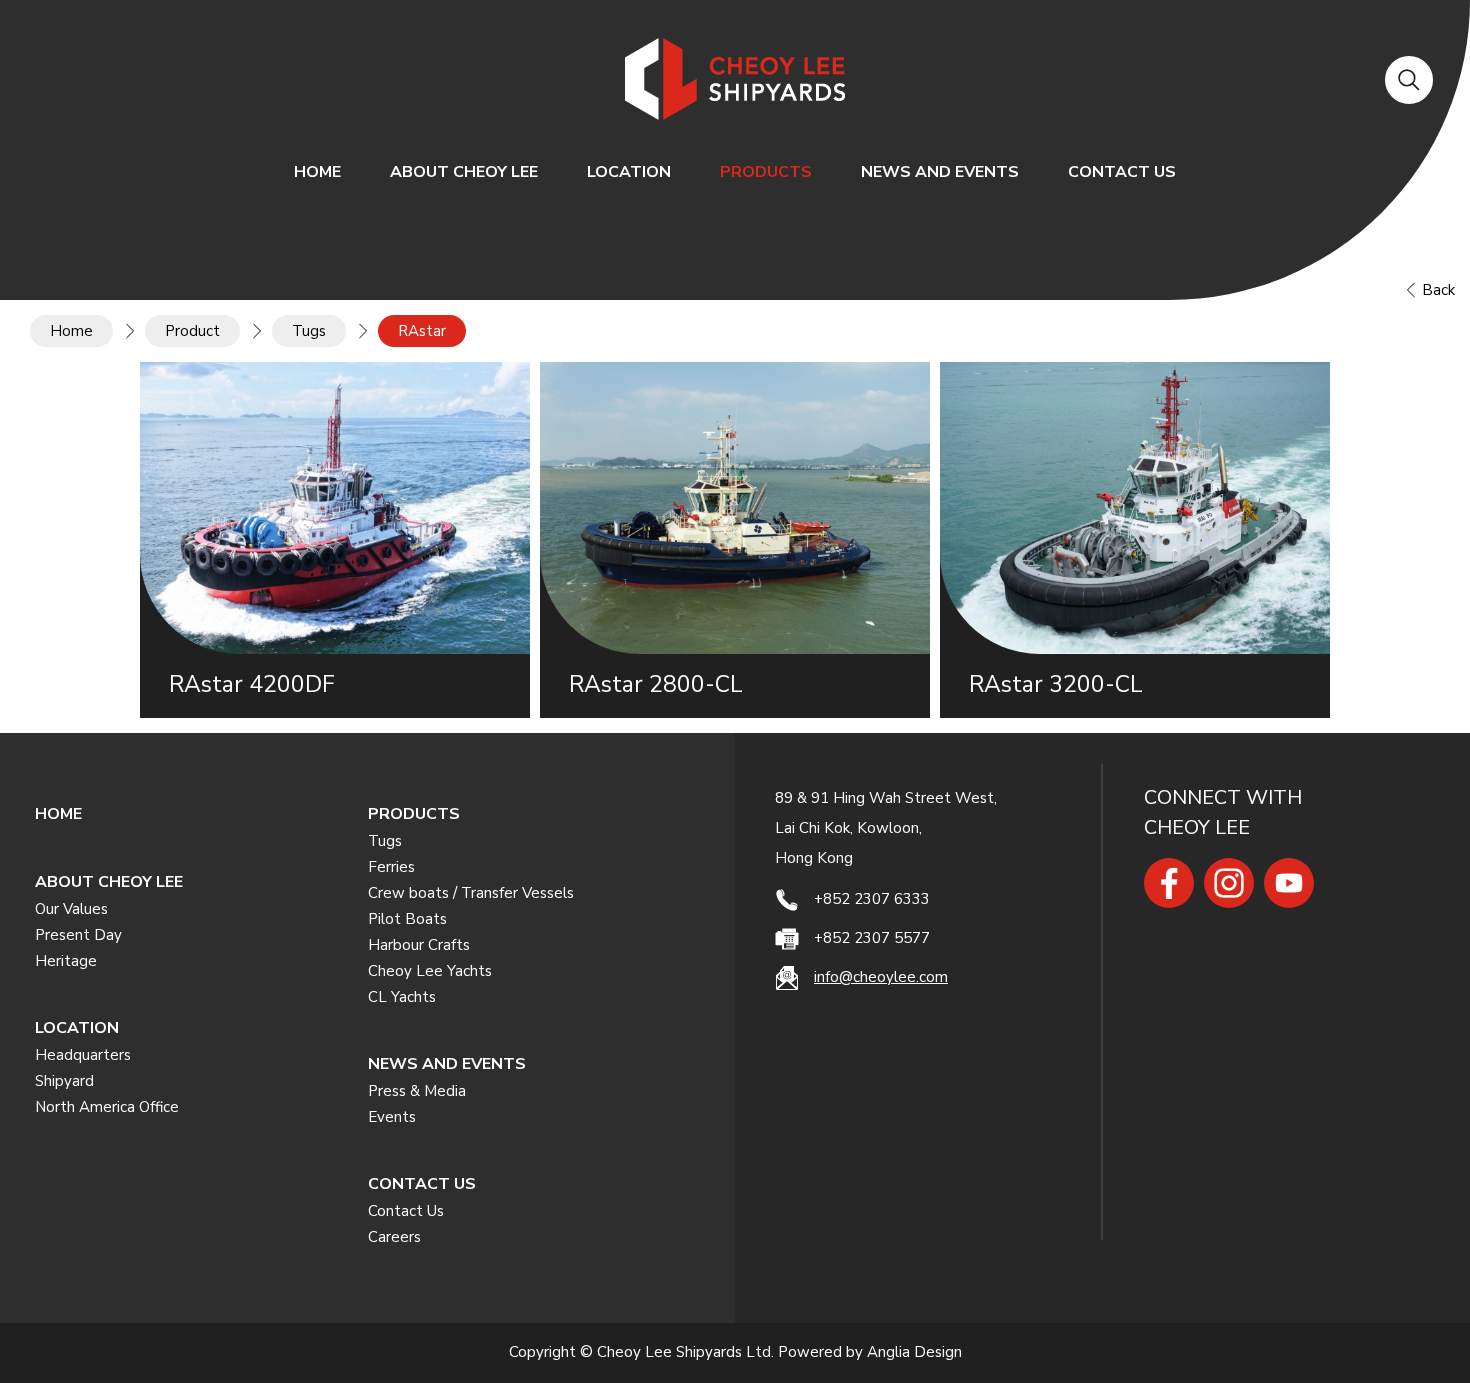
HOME (317, 172)
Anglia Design (914, 1352)
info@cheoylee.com (881, 977)
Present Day (78, 935)
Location (629, 172)
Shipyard (64, 1081)
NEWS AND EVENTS (940, 172)
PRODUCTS (766, 172)
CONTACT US (1122, 172)
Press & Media (417, 1091)
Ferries (391, 867)
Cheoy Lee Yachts (430, 971)
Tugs (385, 841)
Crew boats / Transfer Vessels (471, 893)
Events (392, 1117)
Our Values (71, 909)
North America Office (107, 1107)
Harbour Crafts (419, 945)
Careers (394, 1237)
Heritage (66, 961)
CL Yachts (402, 997)
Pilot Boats (407, 919)
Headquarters (83, 1055)
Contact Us (406, 1211)
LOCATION (77, 1028)
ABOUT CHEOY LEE (464, 172)
